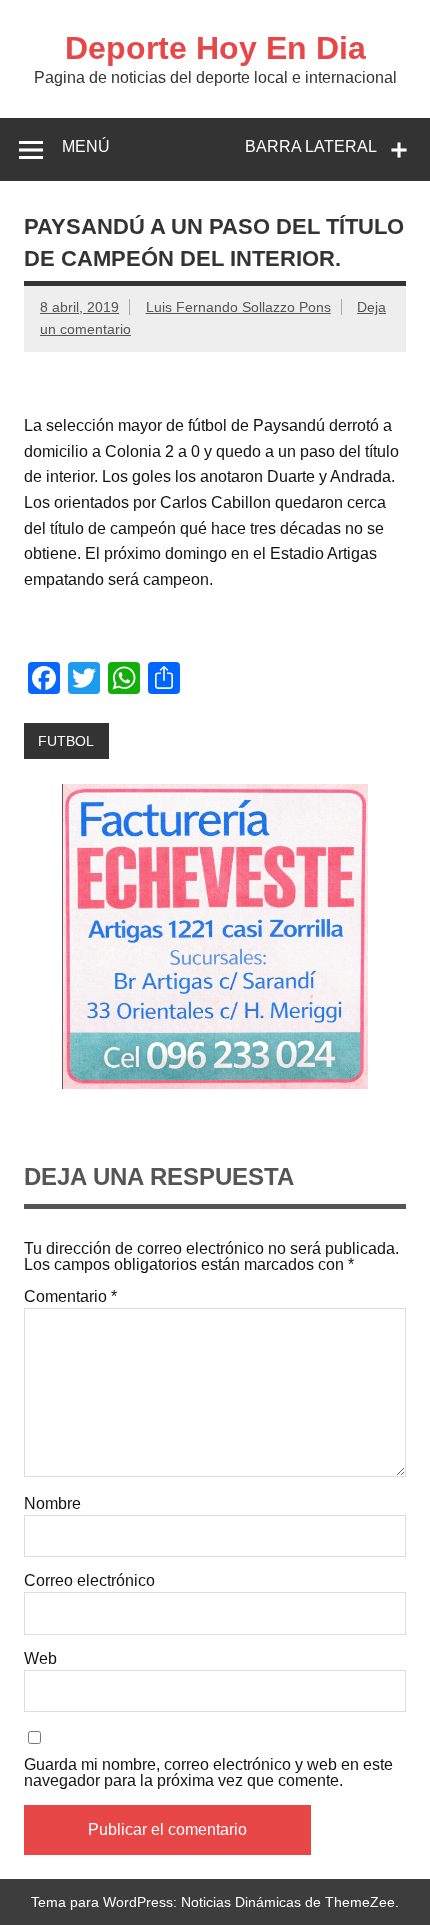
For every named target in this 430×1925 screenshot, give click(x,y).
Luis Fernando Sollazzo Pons (238, 307)
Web (40, 1659)
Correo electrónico (89, 1581)
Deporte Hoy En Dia (215, 48)
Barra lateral (311, 146)
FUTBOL (66, 741)
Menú (86, 146)
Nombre (52, 1504)
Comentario (70, 1297)
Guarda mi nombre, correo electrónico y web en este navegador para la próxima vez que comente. (208, 1773)
